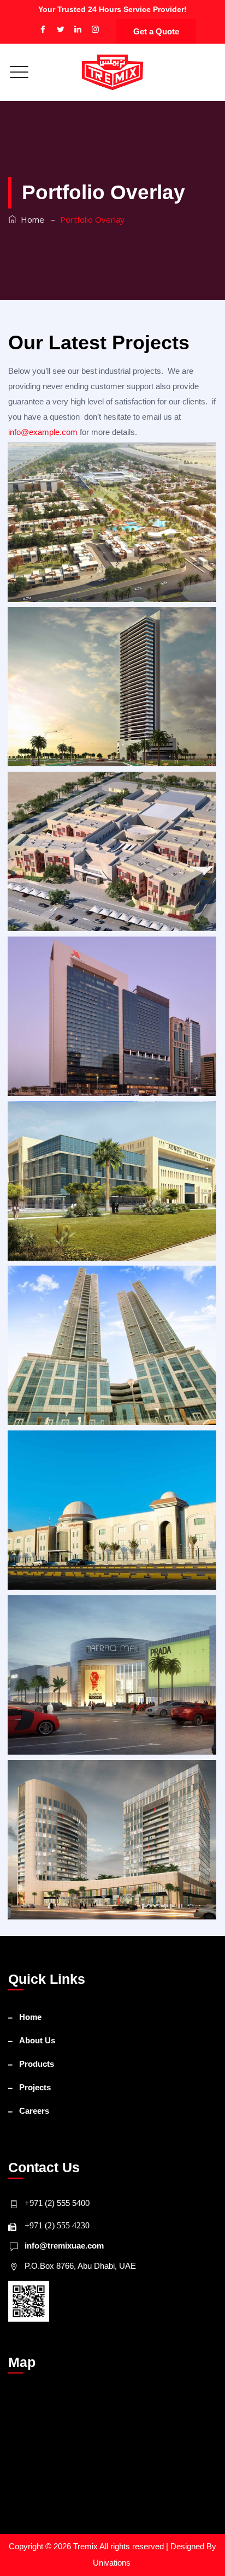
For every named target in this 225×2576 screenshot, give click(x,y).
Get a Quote (156, 31)
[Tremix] (112, 72)
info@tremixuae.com (64, 2246)
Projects (35, 2087)
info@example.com (43, 432)
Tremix (86, 2546)
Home (30, 219)
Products (37, 2064)
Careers (34, 2111)
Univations (113, 2563)
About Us (37, 2040)
